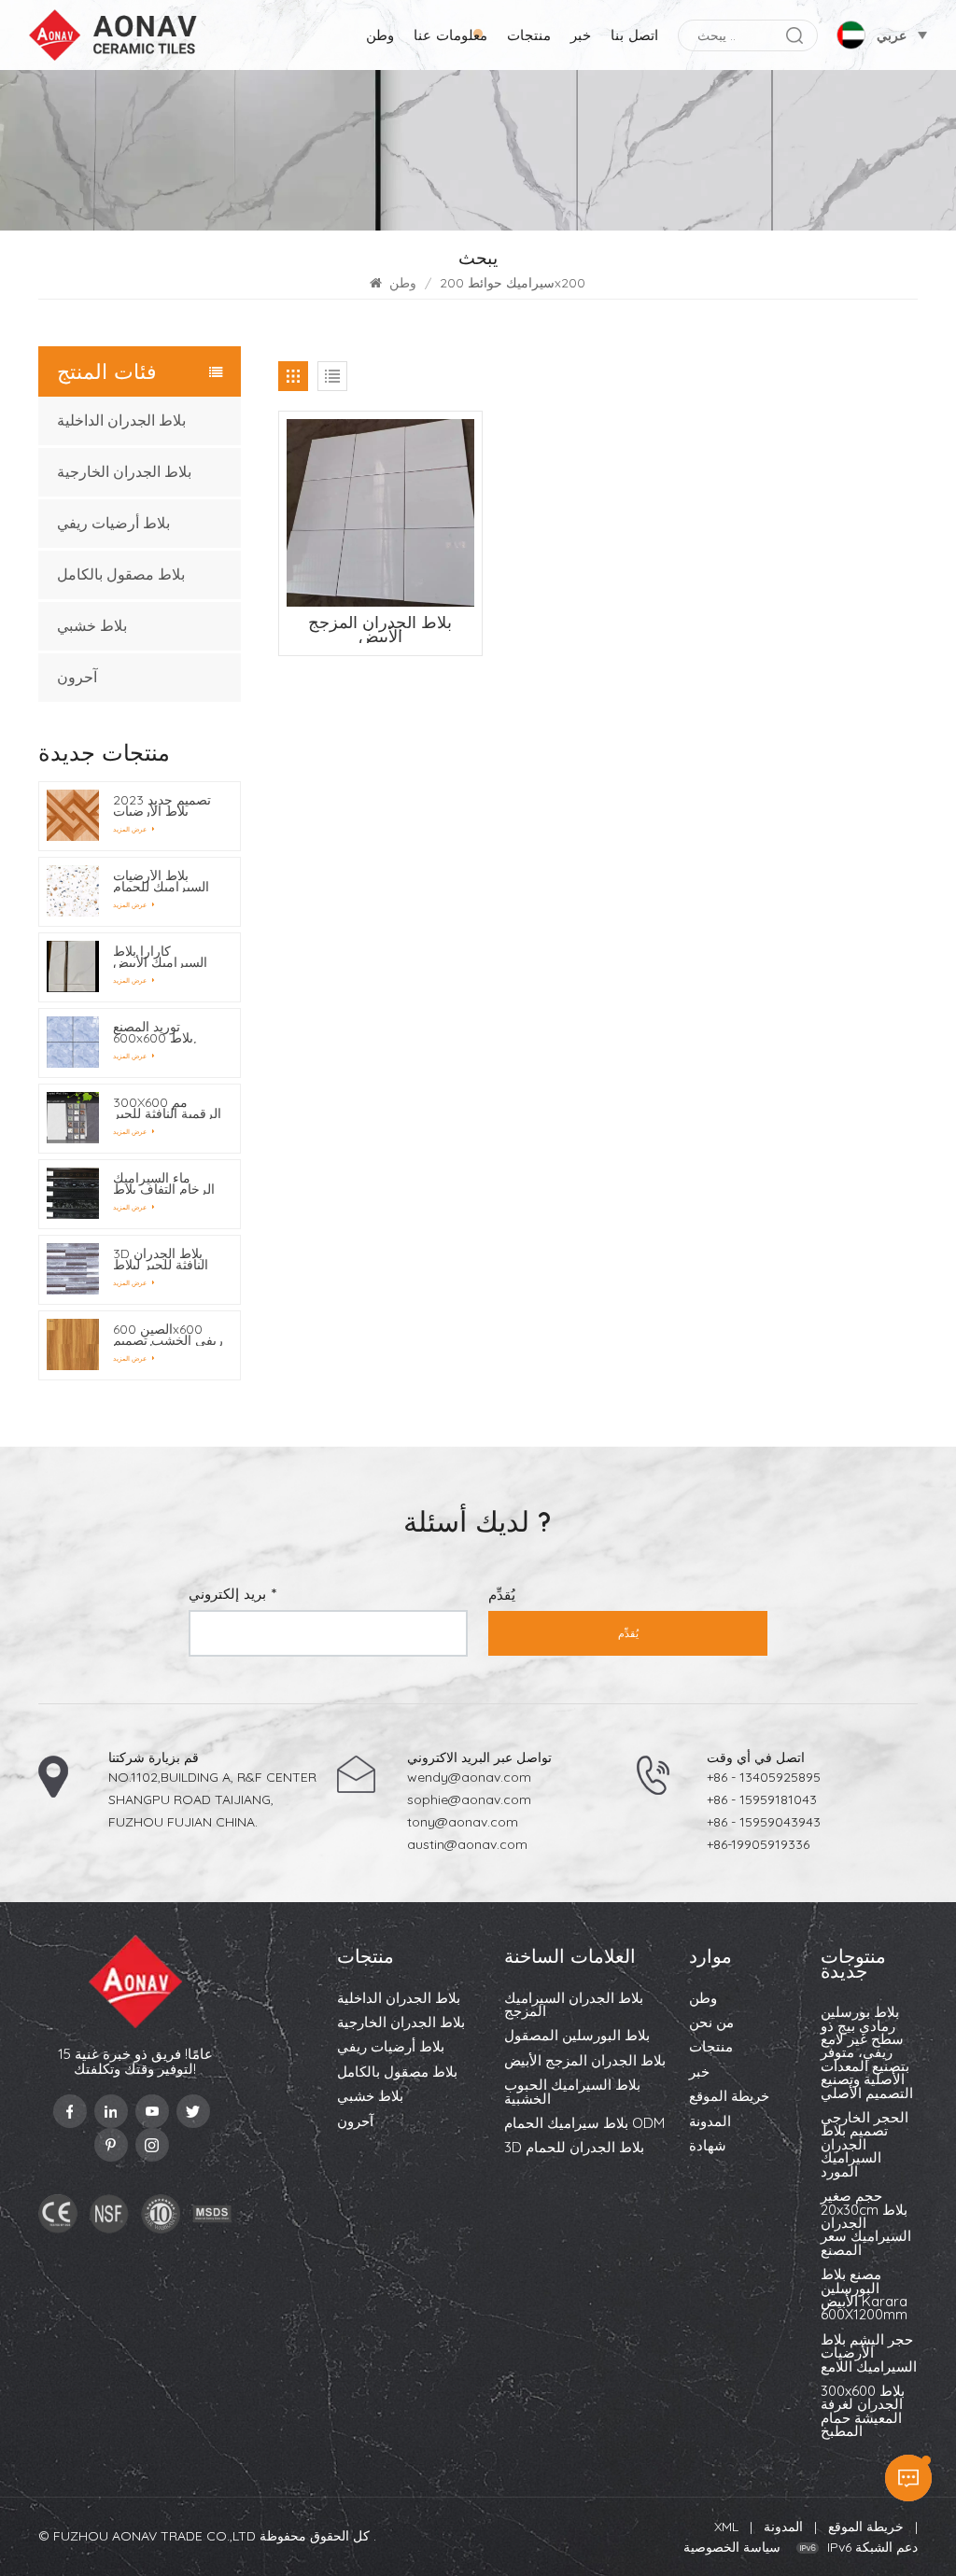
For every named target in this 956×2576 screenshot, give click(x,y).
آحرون (77, 677)
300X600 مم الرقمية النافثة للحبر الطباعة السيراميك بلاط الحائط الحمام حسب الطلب (167, 1108)
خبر (581, 35)
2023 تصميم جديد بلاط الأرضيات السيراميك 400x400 (162, 805)
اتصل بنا (634, 35)
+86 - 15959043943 (764, 1822)
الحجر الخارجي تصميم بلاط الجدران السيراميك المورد (865, 2146)
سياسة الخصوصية (732, 2547)
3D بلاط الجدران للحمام (574, 2149)
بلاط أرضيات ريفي (113, 523)
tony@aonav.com (463, 1822)
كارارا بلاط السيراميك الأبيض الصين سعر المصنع (164, 957)
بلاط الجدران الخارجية (124, 472)
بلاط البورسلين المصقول (577, 2037)
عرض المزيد (131, 829)
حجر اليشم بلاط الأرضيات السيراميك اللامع (869, 2354)
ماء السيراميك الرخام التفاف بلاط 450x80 (164, 1183)
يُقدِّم (628, 1633)
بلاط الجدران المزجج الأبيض (585, 2062)
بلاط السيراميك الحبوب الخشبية (572, 2093)
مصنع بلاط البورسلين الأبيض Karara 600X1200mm (864, 2296)
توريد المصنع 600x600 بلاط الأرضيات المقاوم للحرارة (159, 1032)
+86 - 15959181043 (762, 1799)
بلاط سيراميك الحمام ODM (584, 2124)
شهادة (708, 2147)
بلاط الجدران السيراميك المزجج (574, 2006)
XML (726, 2527)
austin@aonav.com (467, 1844)
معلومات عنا (450, 35)
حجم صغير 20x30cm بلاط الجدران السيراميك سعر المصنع (866, 2224)
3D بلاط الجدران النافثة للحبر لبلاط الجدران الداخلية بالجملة (161, 1259)
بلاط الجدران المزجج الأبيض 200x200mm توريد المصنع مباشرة (380, 630)
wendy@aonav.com (469, 1777)
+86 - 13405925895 (764, 1777)
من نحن (711, 2023)
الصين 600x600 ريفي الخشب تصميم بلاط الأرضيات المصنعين (168, 1335)
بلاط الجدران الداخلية (121, 420)
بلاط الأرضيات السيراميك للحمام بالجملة (161, 881)
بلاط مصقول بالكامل (121, 574)
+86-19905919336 (758, 1844)
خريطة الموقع (729, 2097)
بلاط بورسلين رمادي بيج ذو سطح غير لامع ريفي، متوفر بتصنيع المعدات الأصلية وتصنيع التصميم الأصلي (867, 2053)
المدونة (710, 2122)
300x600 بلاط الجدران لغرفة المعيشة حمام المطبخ (863, 2412)
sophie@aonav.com (469, 1799)
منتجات (529, 35)
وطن (380, 35)
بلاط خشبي (92, 626)
